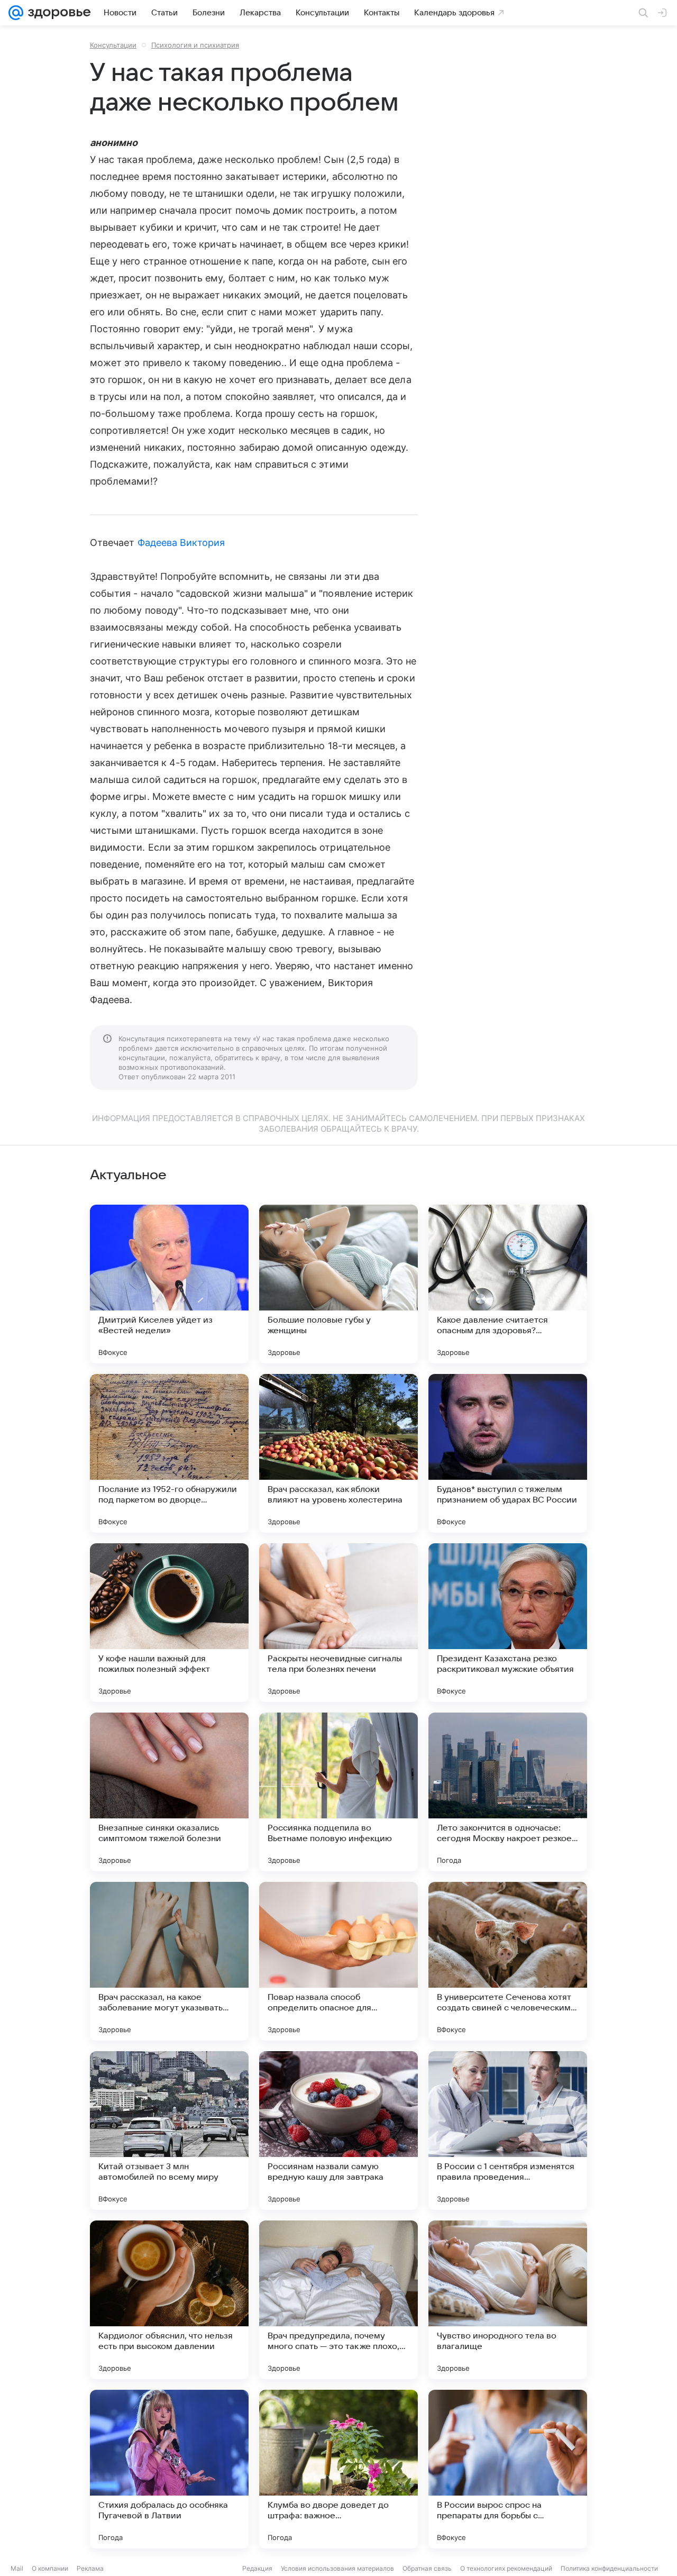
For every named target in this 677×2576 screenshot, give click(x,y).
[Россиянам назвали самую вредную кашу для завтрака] (338, 2131)
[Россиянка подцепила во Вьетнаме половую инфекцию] (338, 1792)
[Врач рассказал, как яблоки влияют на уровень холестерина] (338, 1453)
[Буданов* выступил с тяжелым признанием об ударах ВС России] (508, 1453)
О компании (50, 2568)
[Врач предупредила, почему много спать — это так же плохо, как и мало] (338, 2300)
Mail (17, 2568)
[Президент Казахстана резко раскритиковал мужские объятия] (508, 1623)
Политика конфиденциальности (609, 2568)
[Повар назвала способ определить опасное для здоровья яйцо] (338, 1961)
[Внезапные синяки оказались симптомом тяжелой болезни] (169, 1792)
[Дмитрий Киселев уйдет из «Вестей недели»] (169, 1284)
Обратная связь (427, 2568)
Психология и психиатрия (195, 45)
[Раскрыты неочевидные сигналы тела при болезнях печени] (338, 1623)
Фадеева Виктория (181, 543)
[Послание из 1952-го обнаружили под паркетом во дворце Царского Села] (169, 1453)
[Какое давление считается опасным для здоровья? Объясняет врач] (508, 1284)
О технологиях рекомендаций (506, 2568)
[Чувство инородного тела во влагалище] (508, 2300)
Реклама (90, 2568)
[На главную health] (57, 13)
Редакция (257, 2568)
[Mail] (16, 13)
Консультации (113, 45)
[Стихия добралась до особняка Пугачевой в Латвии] (169, 2469)
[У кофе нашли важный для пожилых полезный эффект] (169, 1623)
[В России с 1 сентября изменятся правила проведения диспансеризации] (508, 2131)
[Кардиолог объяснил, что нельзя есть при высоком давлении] (169, 2300)
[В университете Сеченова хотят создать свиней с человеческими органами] (508, 1961)
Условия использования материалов (337, 2568)
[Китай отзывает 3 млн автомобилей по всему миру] (169, 2131)
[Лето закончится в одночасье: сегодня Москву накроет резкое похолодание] (508, 1792)
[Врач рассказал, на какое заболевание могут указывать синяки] (169, 1961)
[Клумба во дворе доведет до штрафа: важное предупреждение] (338, 2469)
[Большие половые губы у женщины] (338, 1284)
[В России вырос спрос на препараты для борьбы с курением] (508, 2469)
